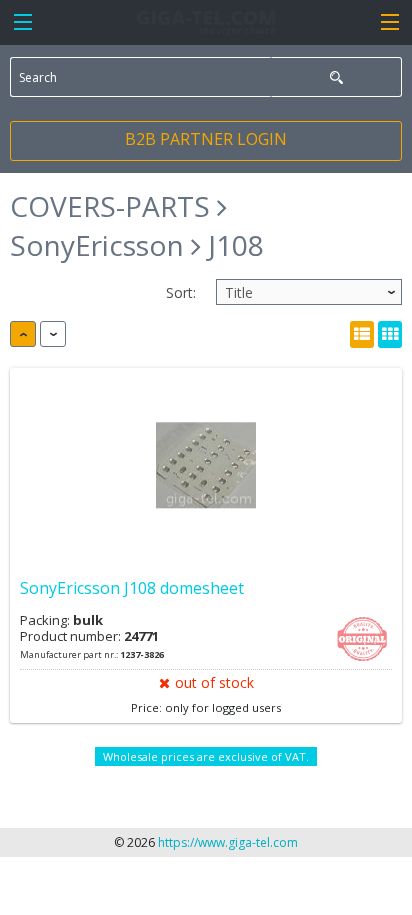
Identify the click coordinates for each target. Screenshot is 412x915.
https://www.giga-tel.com (228, 842)
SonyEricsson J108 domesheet (132, 588)
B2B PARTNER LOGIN (206, 139)
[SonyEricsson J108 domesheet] (206, 466)
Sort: (181, 292)
